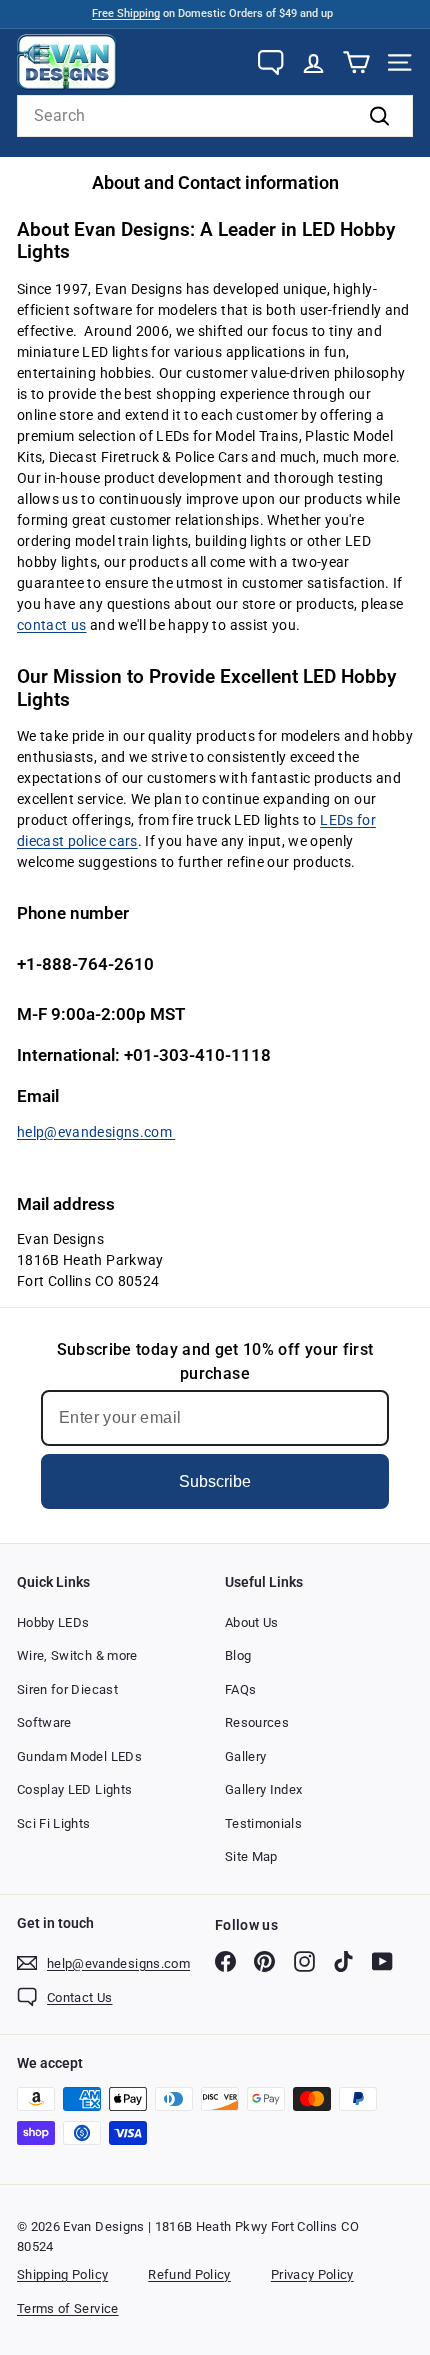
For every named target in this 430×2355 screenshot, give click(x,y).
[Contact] (270, 62)
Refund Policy (189, 2274)
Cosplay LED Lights (74, 1789)
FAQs (240, 1689)
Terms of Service (68, 2308)
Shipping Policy (62, 2274)
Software (44, 1722)
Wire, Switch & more (77, 1655)
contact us (52, 625)
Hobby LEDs (53, 1622)
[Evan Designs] (67, 62)
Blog (238, 1655)
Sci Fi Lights (54, 1823)
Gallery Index (264, 1789)
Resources (257, 1722)
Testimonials (263, 1823)
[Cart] (356, 62)
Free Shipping (126, 13)
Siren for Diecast (67, 1689)
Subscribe (215, 1481)
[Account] (313, 62)
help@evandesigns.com (96, 1132)
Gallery (245, 1756)
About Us (252, 1622)
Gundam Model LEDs (79, 1756)
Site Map (251, 1856)
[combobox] (215, 116)
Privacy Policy (312, 2274)
